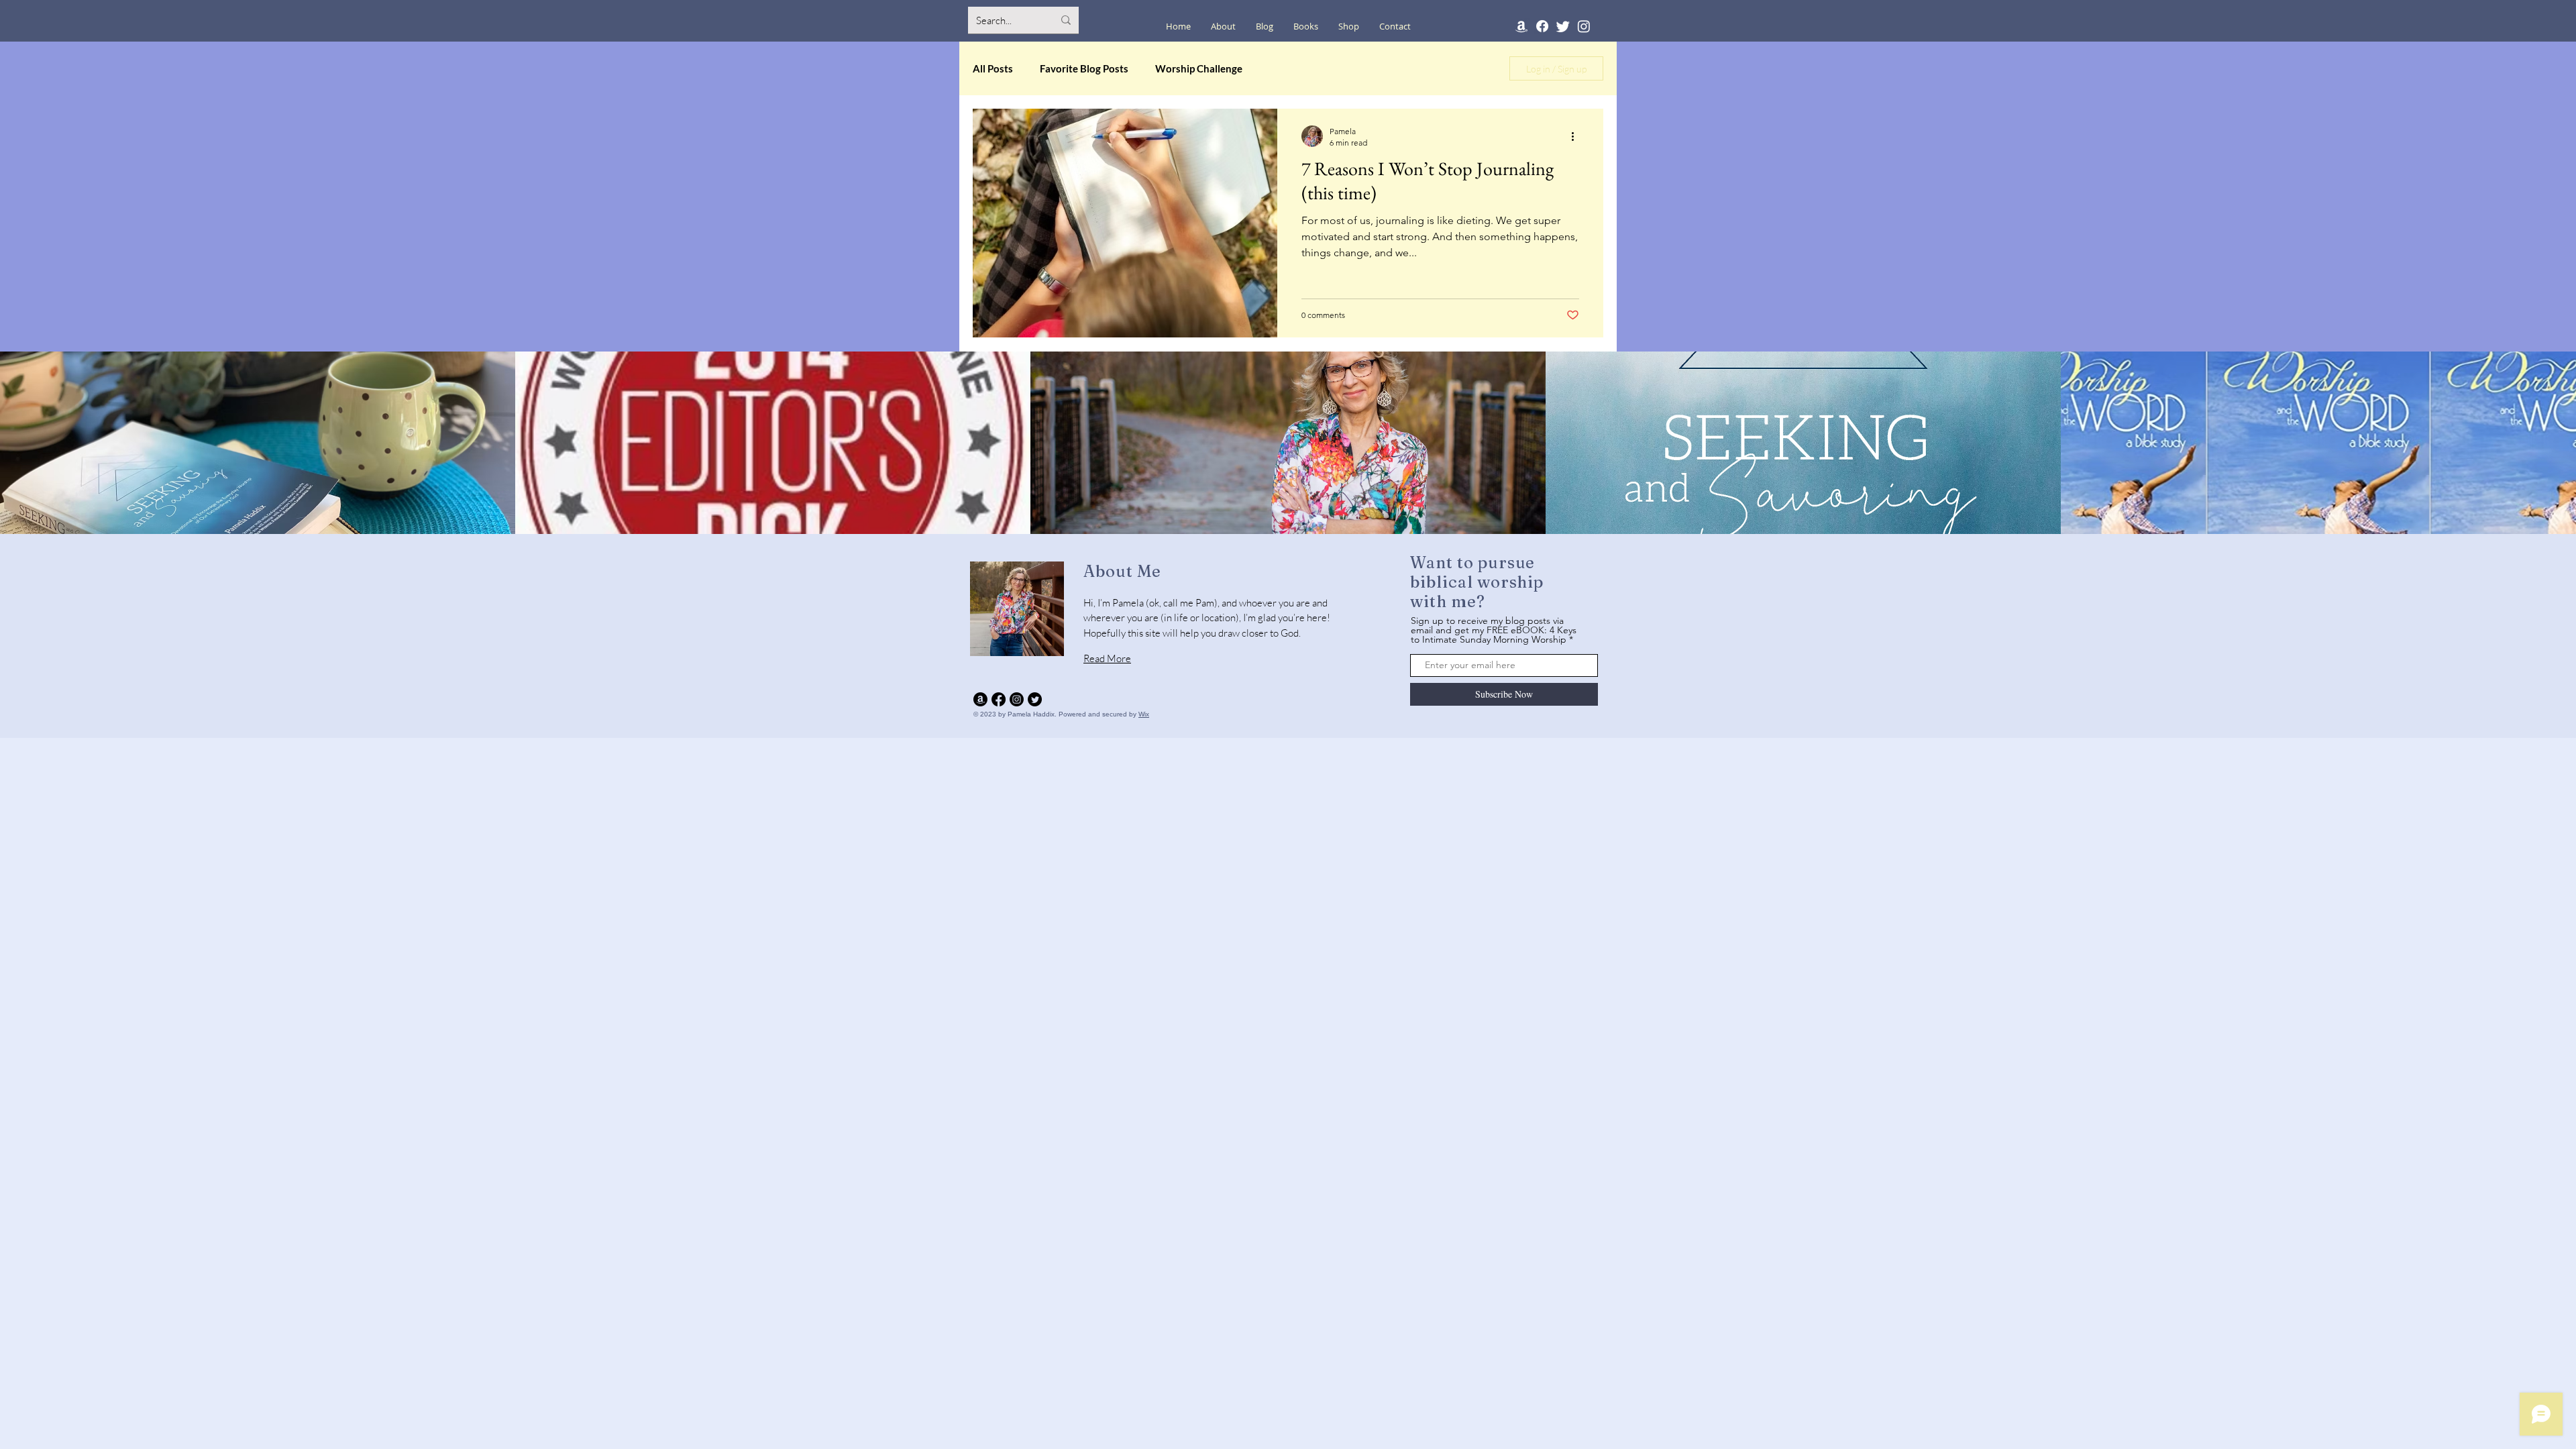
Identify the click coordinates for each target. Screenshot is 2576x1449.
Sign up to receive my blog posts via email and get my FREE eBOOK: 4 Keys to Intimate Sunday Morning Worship (1494, 630)
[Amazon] (1521, 26)
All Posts (993, 68)
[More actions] (1577, 136)
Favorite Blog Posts (1084, 68)
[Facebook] (1542, 26)
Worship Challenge (1199, 68)
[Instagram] (1584, 26)
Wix (1144, 714)
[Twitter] (1563, 26)
